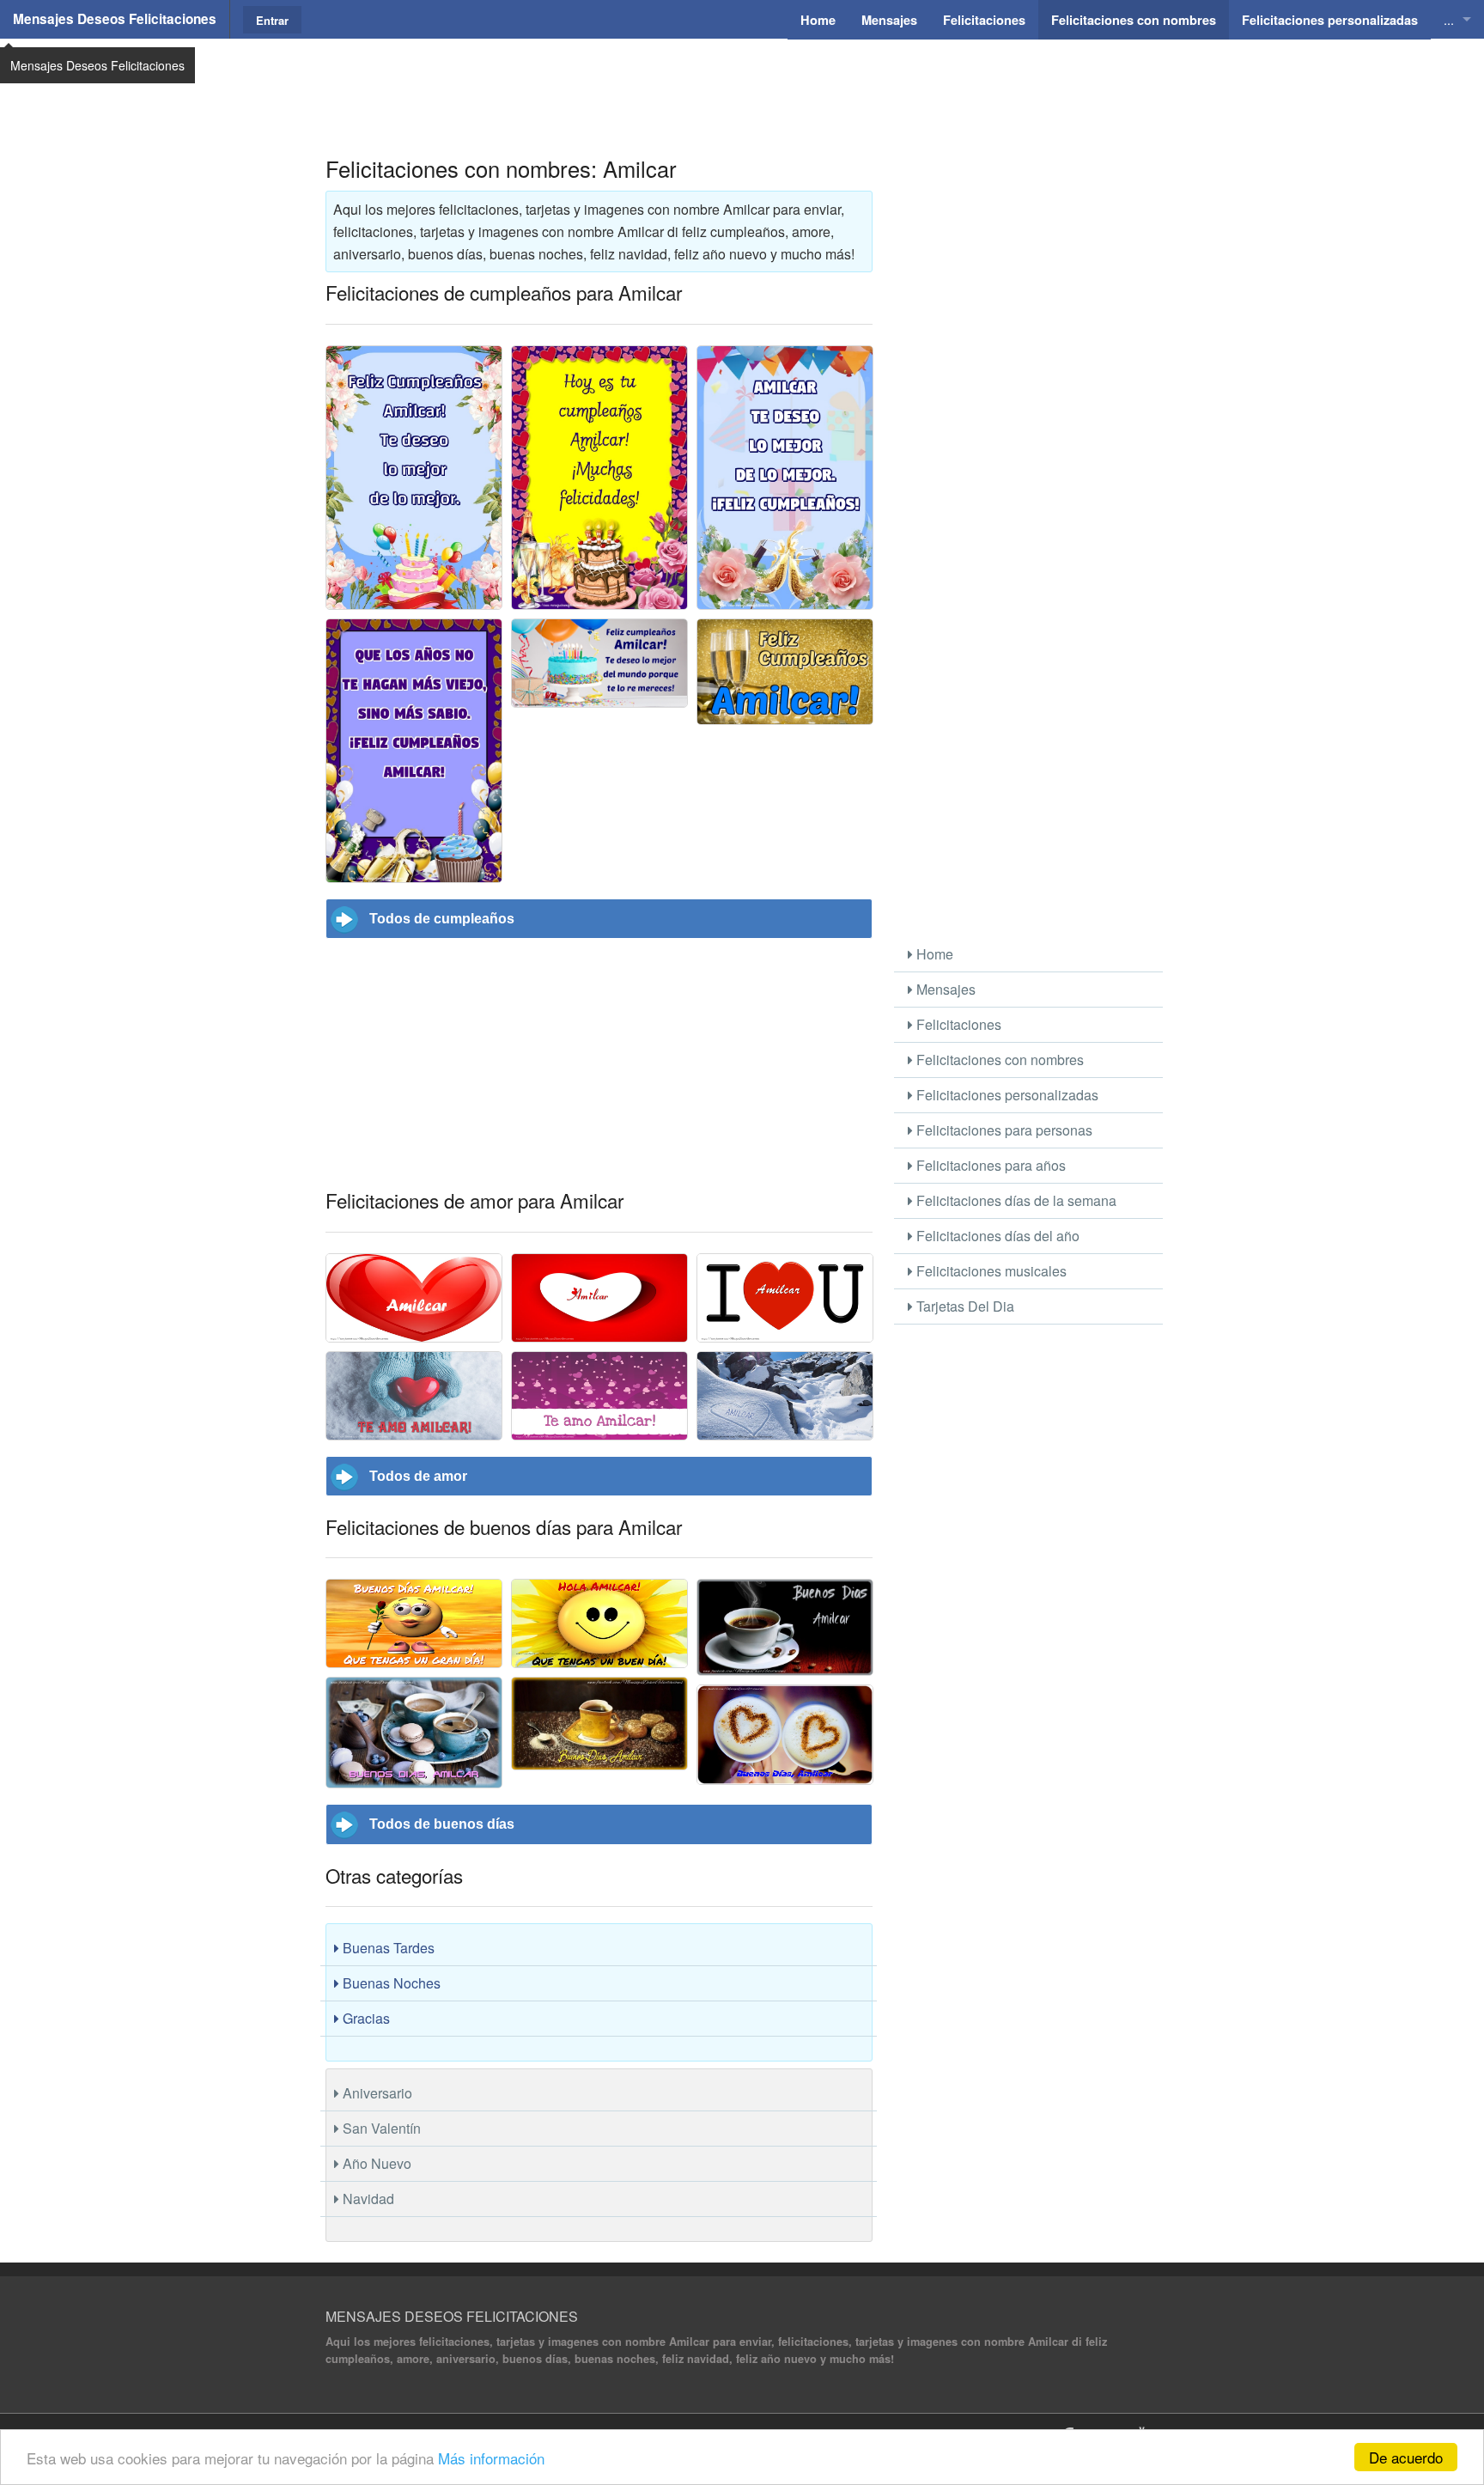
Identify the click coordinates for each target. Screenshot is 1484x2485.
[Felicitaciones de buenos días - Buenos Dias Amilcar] (785, 1627)
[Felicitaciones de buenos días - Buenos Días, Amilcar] (599, 1724)
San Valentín (380, 2128)
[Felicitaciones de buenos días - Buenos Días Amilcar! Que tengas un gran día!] (414, 1623)
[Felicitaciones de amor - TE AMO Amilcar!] (414, 1396)
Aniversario (376, 2093)
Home (933, 954)
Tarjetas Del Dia (964, 1306)
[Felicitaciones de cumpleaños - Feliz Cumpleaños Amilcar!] (785, 672)
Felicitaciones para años (989, 1165)
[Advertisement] (742, 82)
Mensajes (944, 989)
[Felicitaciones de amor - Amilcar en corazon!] (414, 1298)
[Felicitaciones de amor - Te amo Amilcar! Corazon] (785, 1396)
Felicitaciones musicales (990, 1271)
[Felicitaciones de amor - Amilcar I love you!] (785, 1298)
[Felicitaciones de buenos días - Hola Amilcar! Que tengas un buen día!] (599, 1623)
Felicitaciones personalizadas (1006, 1095)
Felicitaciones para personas (1003, 1130)
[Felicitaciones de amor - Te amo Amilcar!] (599, 1396)
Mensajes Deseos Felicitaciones (115, 19)
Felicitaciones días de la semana (1015, 1200)
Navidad (367, 2199)
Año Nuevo (375, 2163)
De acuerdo (1406, 2457)
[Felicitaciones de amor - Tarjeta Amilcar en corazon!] (599, 1298)
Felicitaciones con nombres (998, 1060)
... (1449, 19)
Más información (491, 2458)
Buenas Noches (390, 1983)
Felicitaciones (957, 1024)
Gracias (365, 2018)
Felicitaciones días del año (996, 1236)
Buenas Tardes (387, 1948)
